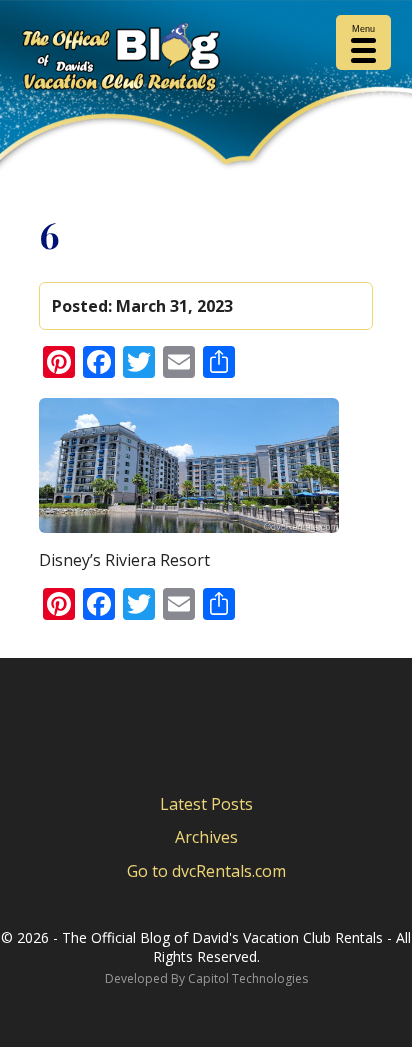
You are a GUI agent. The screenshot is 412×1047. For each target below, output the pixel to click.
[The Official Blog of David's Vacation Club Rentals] (206, 61)
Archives (206, 837)
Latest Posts (206, 804)
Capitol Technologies (248, 978)
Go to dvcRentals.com (206, 871)
